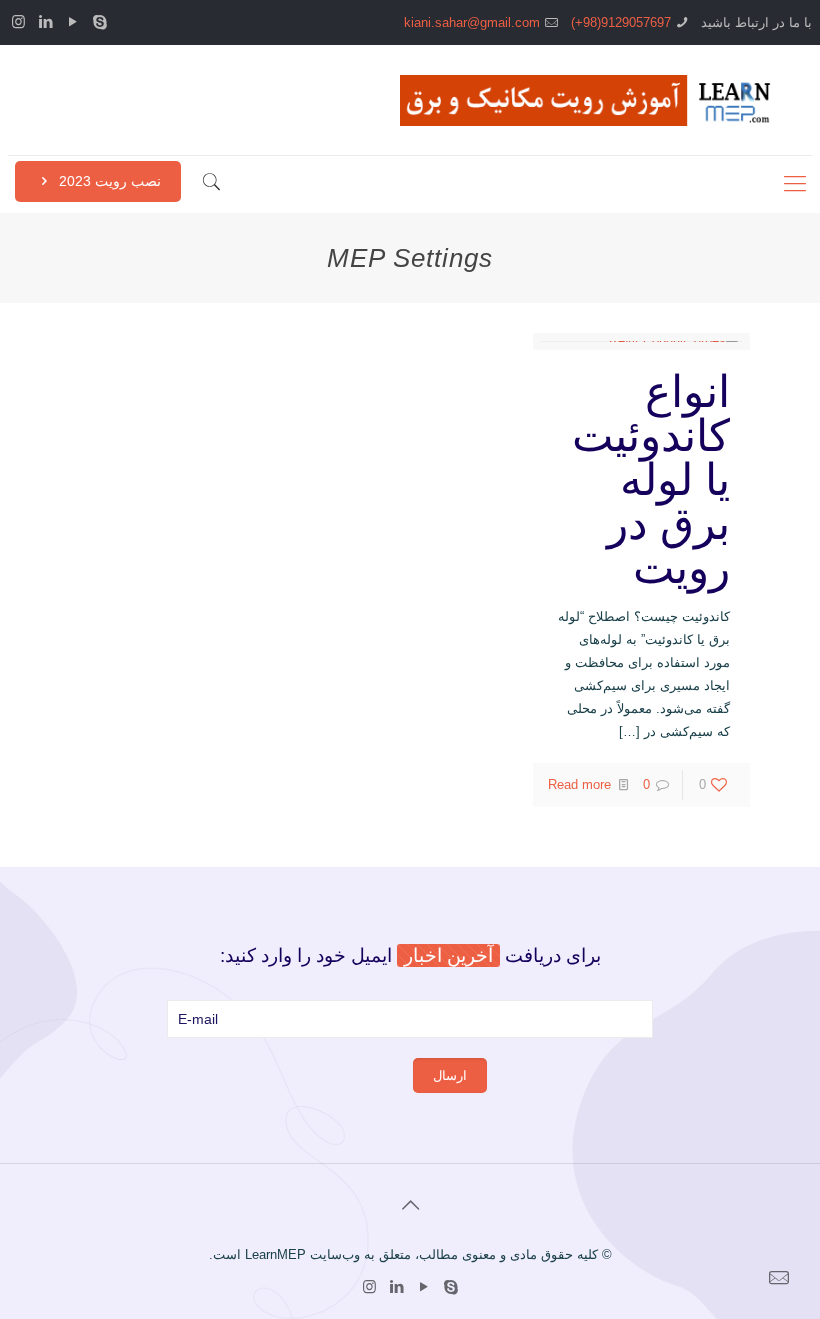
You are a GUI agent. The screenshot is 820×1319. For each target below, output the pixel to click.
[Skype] (99, 21)
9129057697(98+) (621, 22)
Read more (579, 784)
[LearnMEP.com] (591, 100)
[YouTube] (72, 21)
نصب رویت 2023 (108, 181)
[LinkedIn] (45, 21)
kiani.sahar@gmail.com (472, 22)
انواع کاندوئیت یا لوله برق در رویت (651, 479)
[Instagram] (18, 21)
